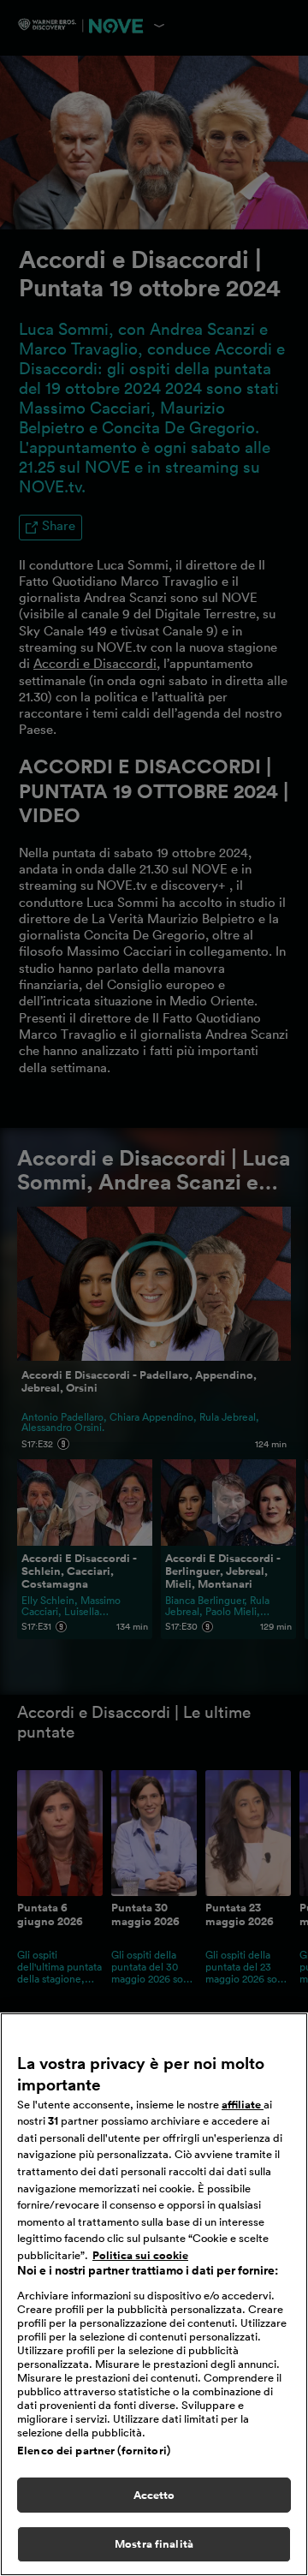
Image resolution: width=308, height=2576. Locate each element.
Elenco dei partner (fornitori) (94, 2451)
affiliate (243, 2105)
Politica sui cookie (140, 2255)
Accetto (154, 2495)
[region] (154, 2294)
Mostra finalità (154, 2544)
